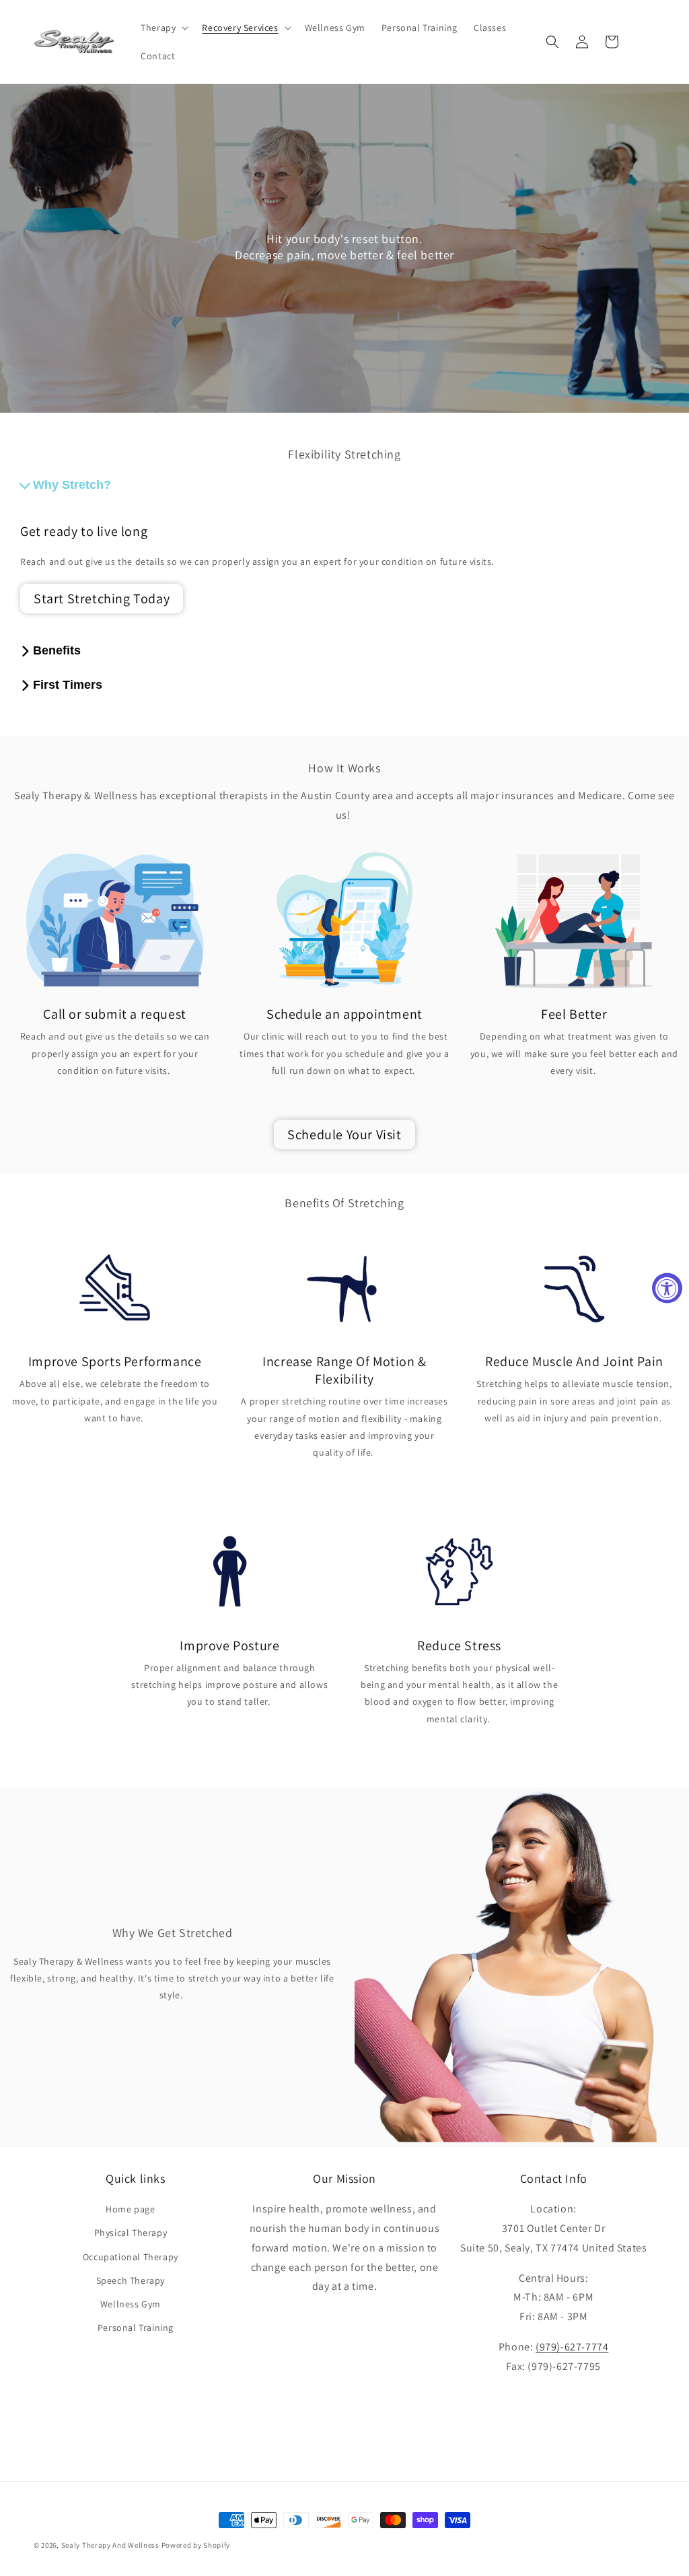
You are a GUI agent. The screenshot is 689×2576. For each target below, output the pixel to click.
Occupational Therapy (131, 2257)
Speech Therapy (131, 2280)
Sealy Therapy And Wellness (110, 2545)
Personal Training (136, 2328)
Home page (130, 2209)
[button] (163, 28)
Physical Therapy (131, 2233)
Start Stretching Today (102, 599)
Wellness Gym (131, 2304)
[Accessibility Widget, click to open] (667, 1288)
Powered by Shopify (196, 2545)
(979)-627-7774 (572, 2347)
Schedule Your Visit (344, 1134)
